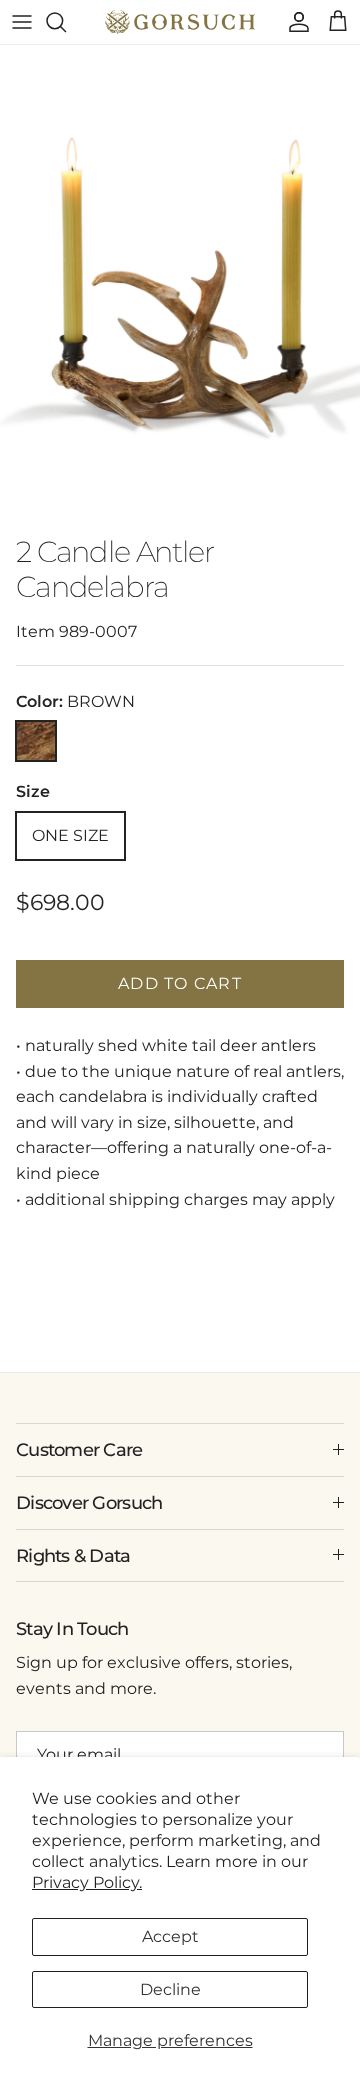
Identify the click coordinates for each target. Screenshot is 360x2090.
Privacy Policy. (87, 1882)
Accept (170, 1936)
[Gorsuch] (180, 22)
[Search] (66, 22)
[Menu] (22, 22)
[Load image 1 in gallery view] (180, 285)
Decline (170, 1989)
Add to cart (180, 983)
